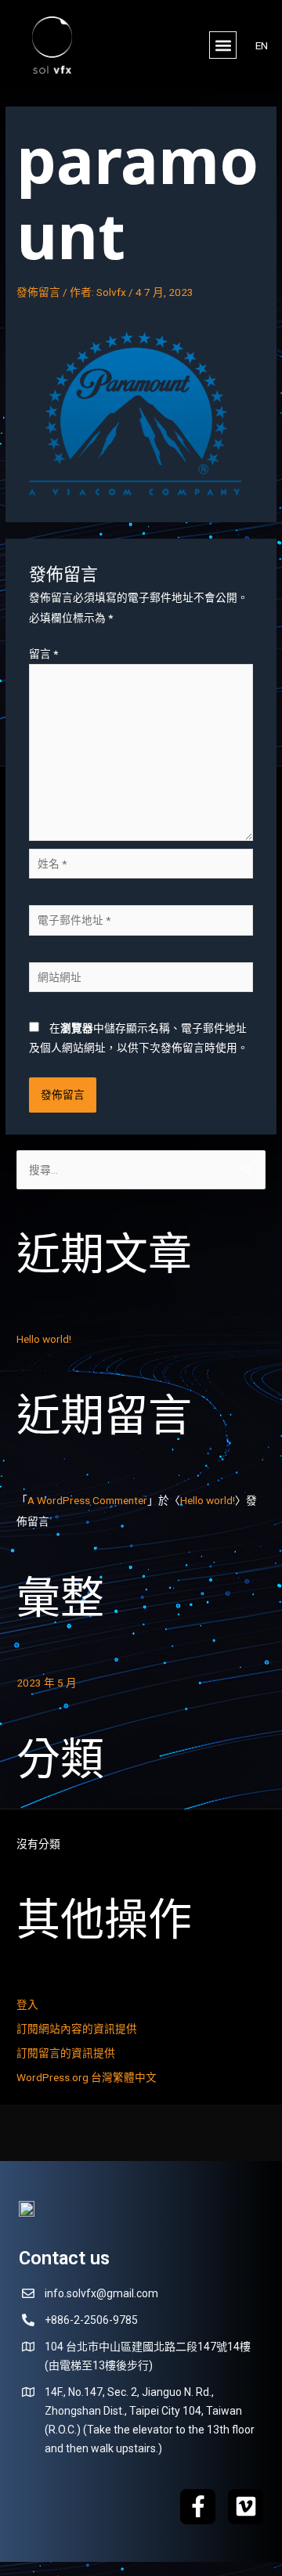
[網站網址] (141, 980)
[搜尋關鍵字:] (141, 1170)
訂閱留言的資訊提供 (66, 2053)
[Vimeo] (246, 2507)
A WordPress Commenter (87, 1500)
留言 (43, 654)
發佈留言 (38, 292)
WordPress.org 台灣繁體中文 (87, 2077)
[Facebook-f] (198, 2507)
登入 (27, 2004)
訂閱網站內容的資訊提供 (77, 2029)
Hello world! (44, 1339)
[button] (223, 45)
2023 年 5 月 (47, 1683)
